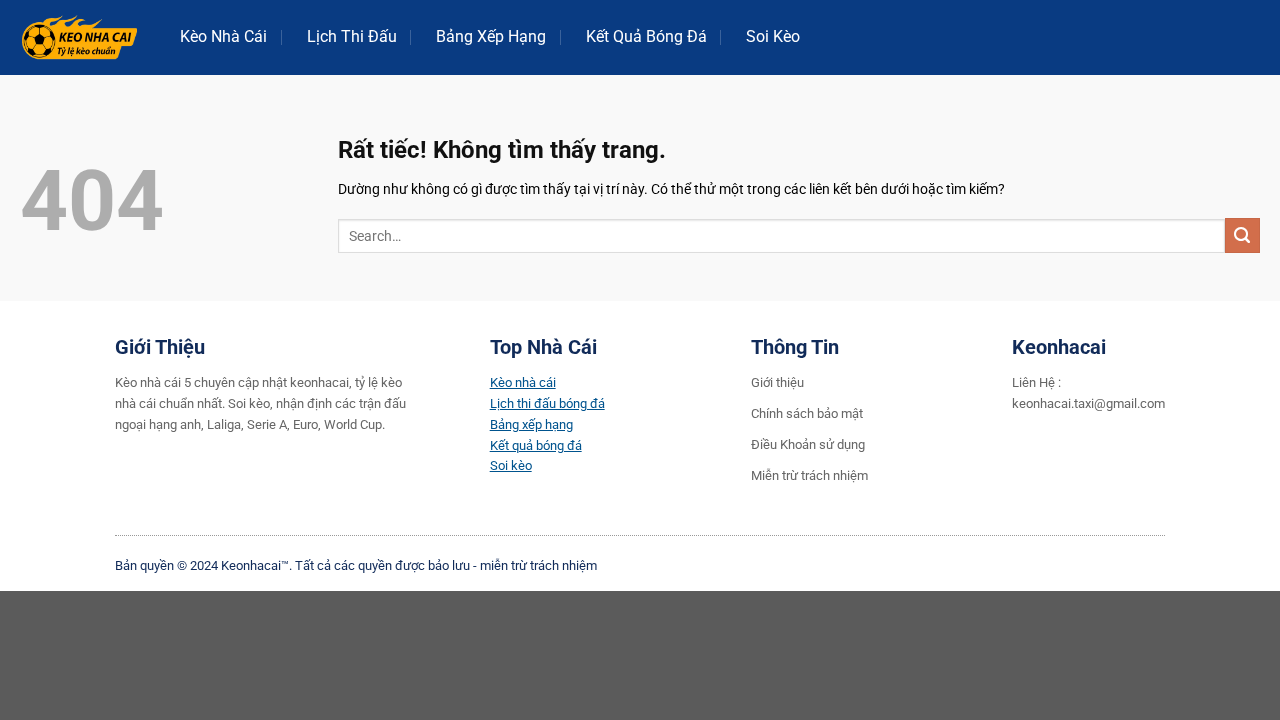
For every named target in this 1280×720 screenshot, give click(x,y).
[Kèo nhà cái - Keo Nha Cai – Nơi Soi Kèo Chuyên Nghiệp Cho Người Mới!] (80, 37)
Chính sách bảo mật (807, 413)
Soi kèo (511, 465)
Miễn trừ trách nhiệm (809, 475)
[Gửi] (1242, 235)
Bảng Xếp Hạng (491, 36)
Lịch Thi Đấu (352, 36)
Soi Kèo (773, 36)
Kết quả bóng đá (536, 445)
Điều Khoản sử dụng (808, 444)
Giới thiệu (777, 382)
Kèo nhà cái (523, 382)
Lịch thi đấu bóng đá (547, 403)
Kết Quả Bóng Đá (646, 36)
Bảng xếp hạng (531, 424)
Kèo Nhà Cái (223, 36)
